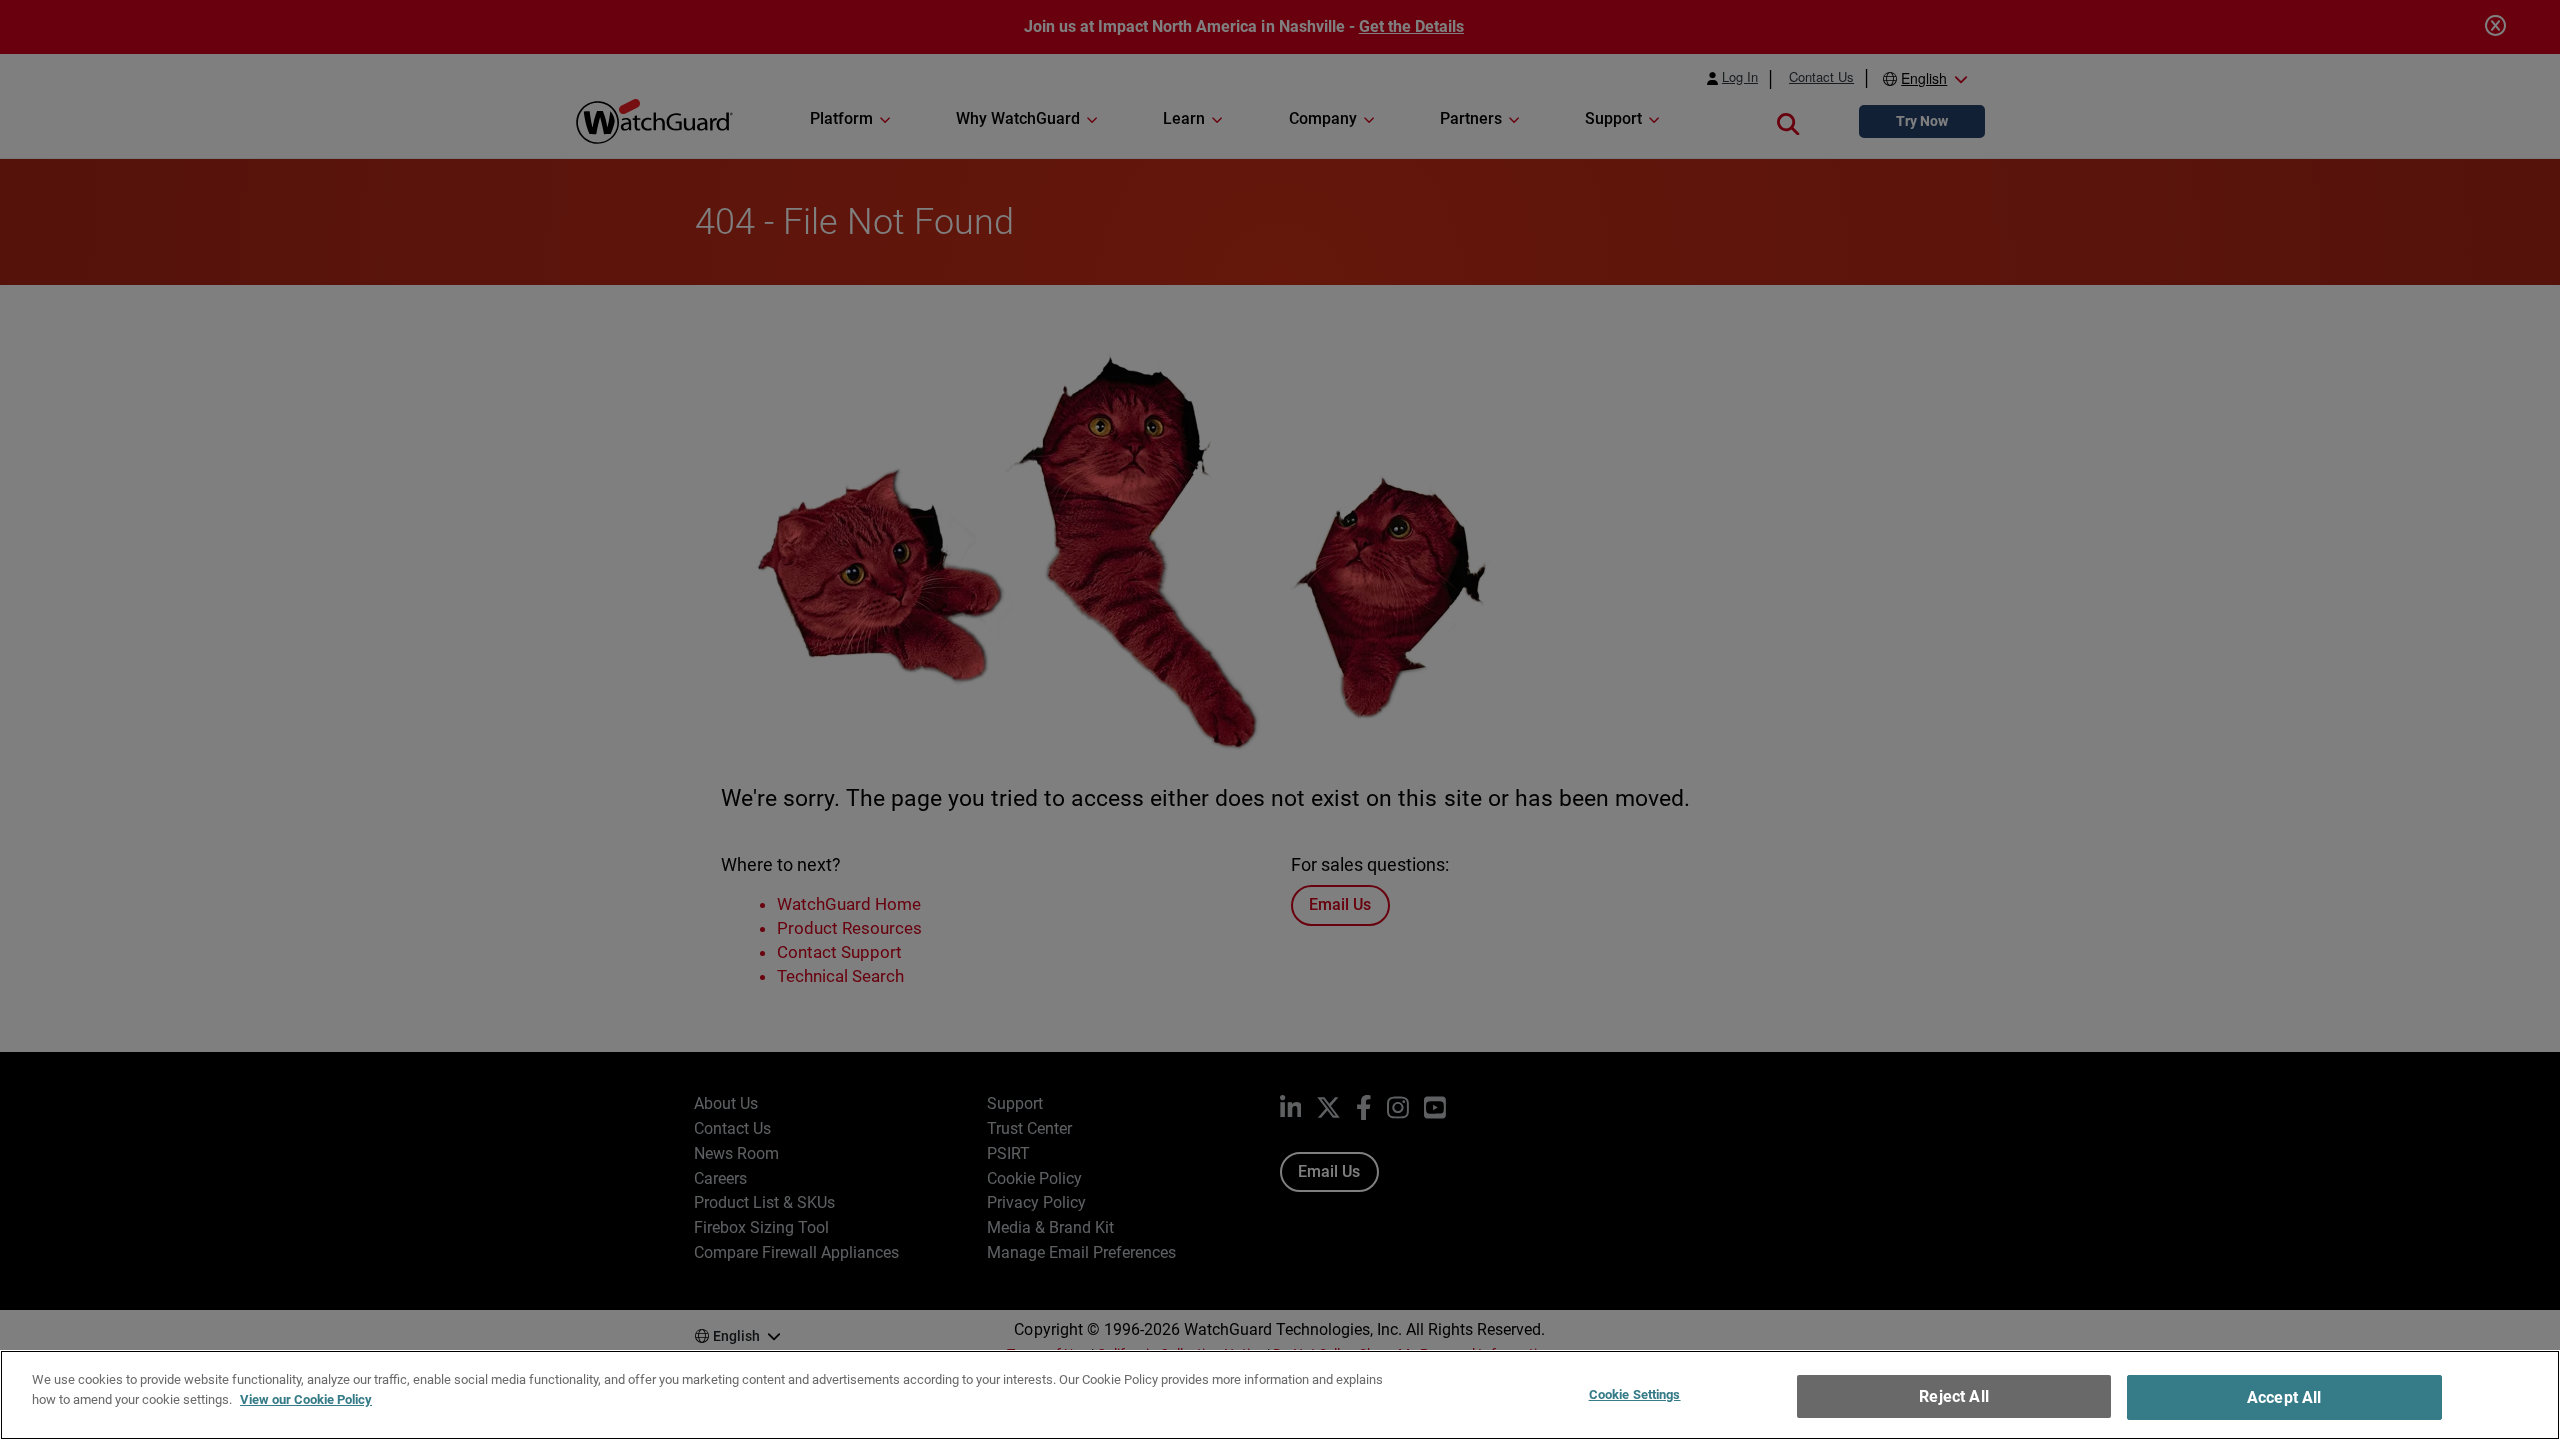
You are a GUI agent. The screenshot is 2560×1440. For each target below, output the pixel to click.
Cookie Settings (1635, 1394)
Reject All (1954, 1396)
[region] (1280, 1395)
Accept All (2284, 1397)
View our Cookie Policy (306, 1398)
